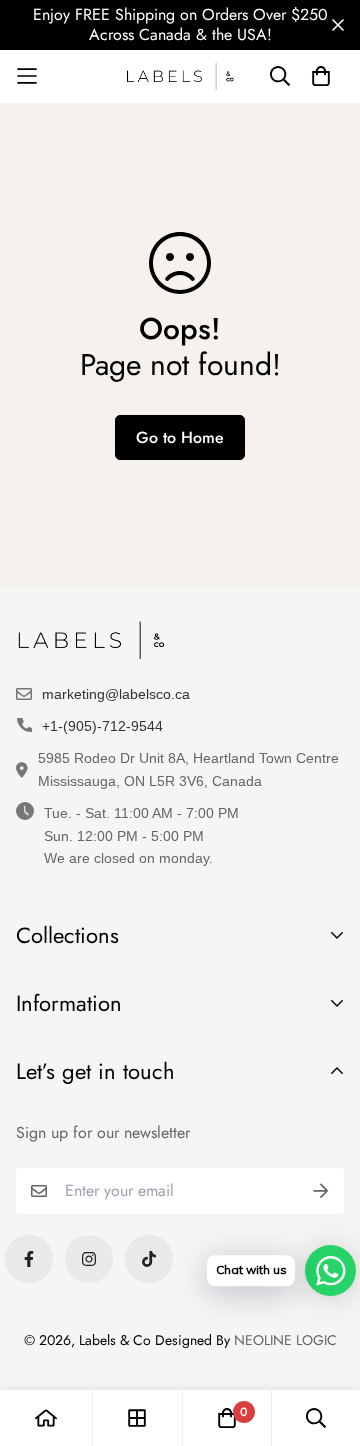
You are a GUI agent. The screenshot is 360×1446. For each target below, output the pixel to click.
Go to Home (180, 437)
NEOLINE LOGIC (285, 1340)
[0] (227, 1418)
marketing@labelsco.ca (116, 694)
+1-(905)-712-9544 (102, 726)
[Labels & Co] (180, 76)
